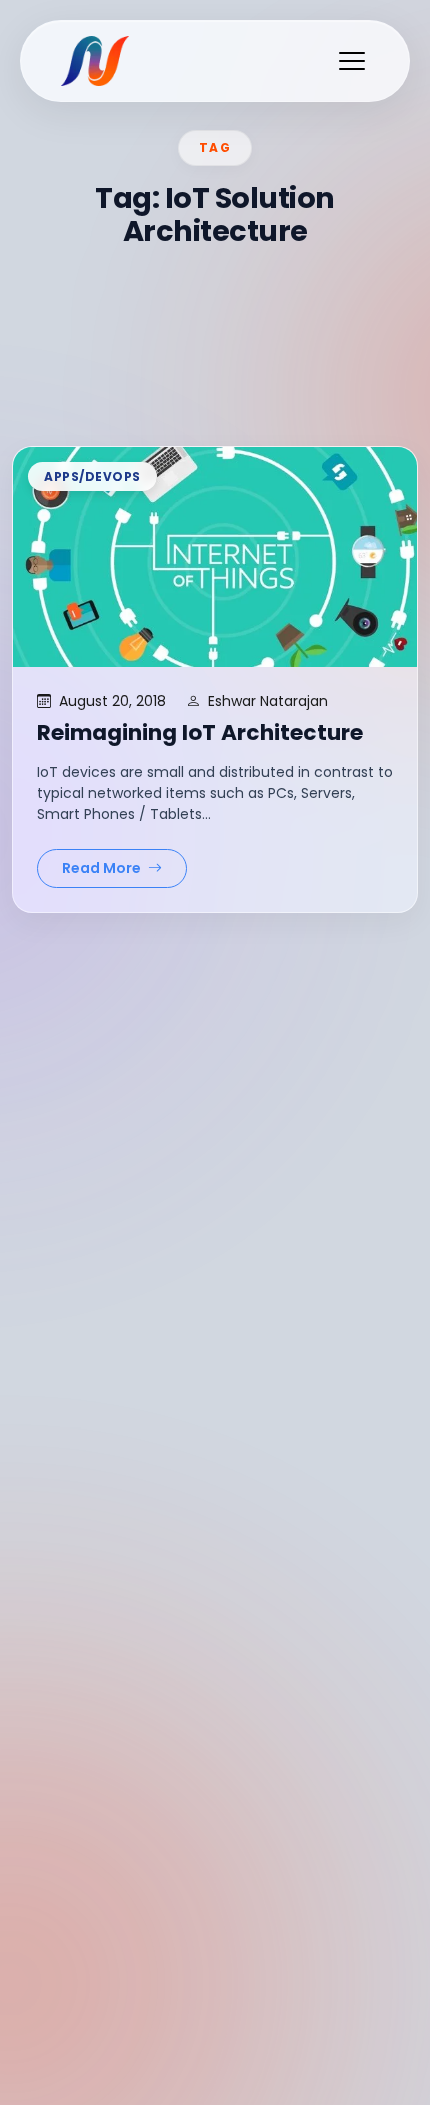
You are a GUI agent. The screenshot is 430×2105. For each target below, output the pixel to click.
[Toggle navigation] (352, 61)
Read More (103, 868)
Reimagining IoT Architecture (200, 732)
